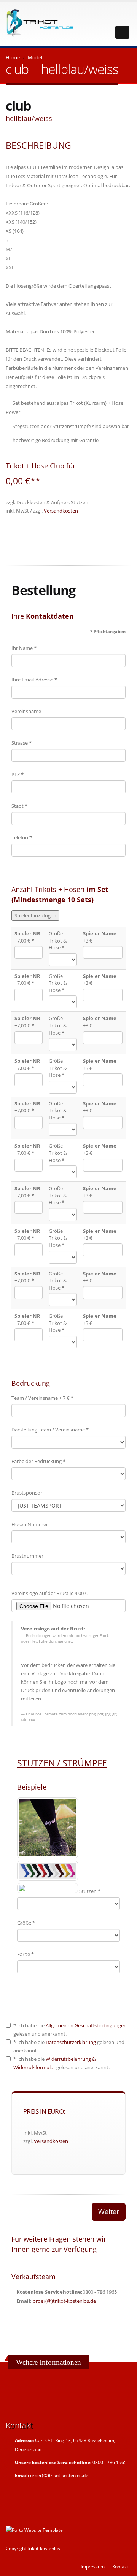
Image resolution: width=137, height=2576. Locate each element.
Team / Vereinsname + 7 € (42, 1398)
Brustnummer (27, 1556)
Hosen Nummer (30, 1524)
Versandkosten (61, 511)
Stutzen (90, 1891)
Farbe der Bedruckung (38, 1461)
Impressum (93, 2566)
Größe (26, 1923)
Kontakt (120, 2566)
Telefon (22, 837)
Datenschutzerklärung (71, 2042)
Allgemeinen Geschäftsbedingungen (86, 2025)
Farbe (25, 1954)
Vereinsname (26, 711)
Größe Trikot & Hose (58, 940)
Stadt (19, 806)
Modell (36, 57)
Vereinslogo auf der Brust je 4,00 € (50, 1593)
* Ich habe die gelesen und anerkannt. (70, 2030)
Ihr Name (24, 648)
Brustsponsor (27, 1493)
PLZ (18, 774)
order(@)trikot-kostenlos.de (64, 2301)
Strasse (22, 743)
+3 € (100, 937)
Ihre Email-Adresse (34, 680)
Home (13, 57)
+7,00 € (27, 937)
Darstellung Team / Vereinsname (50, 1430)
